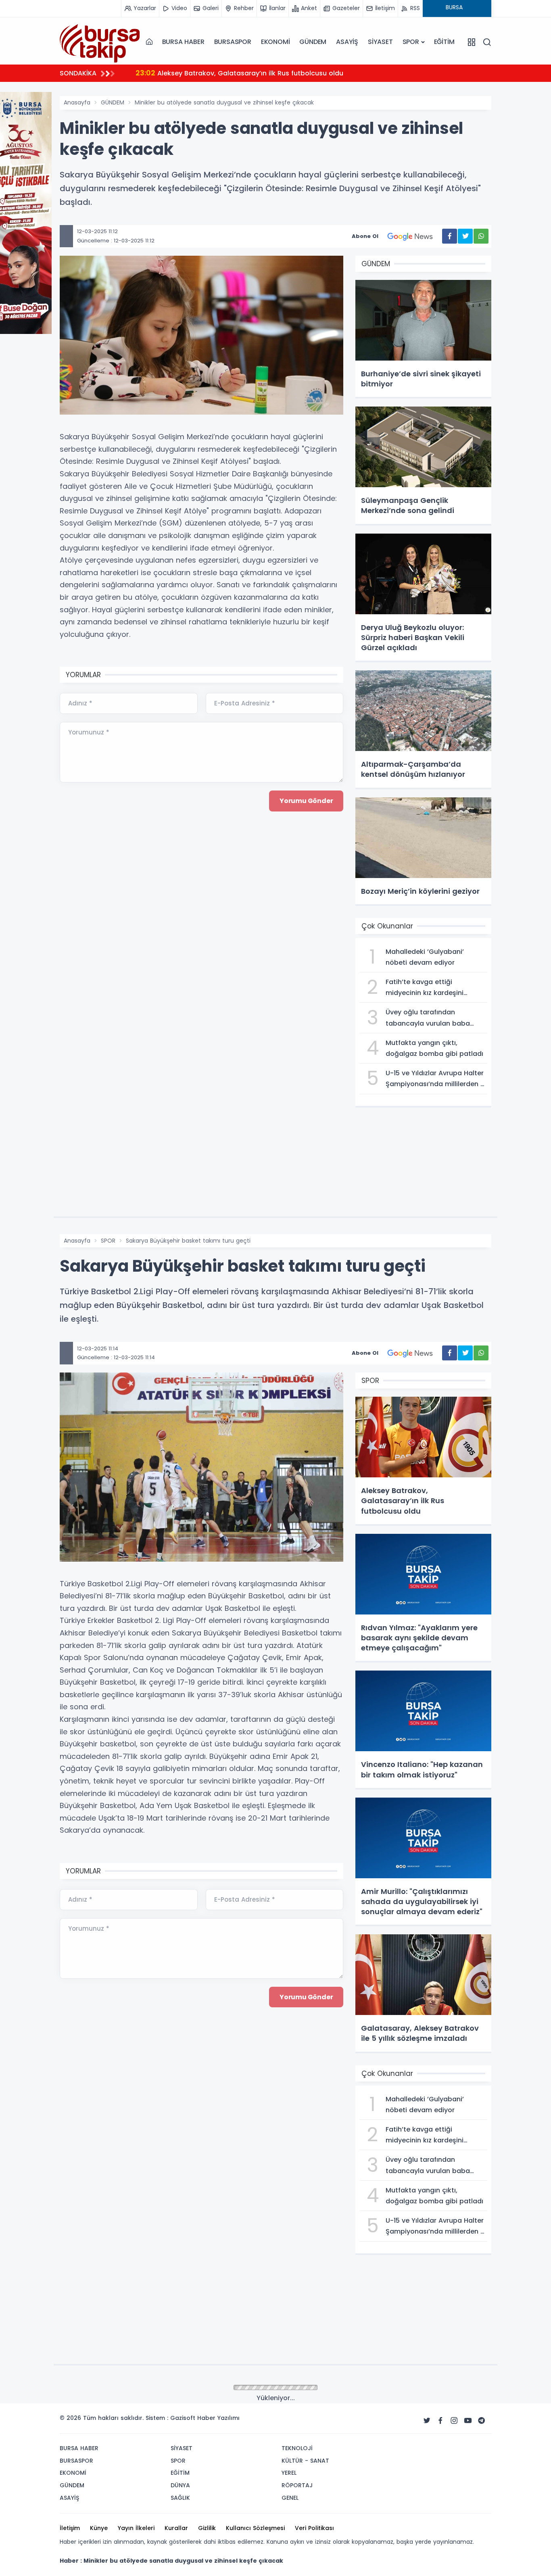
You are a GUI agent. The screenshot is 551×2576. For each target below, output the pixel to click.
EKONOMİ (275, 42)
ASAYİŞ (347, 42)
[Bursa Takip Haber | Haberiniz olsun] (100, 42)
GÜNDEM (313, 42)
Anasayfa (77, 102)
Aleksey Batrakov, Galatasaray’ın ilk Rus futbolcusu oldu (239, 73)
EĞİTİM (444, 42)
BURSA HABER (183, 42)
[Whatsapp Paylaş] (481, 236)
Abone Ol (365, 236)
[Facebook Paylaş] (450, 236)
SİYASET (380, 42)
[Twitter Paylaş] (465, 236)
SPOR (411, 42)
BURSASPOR (233, 42)
